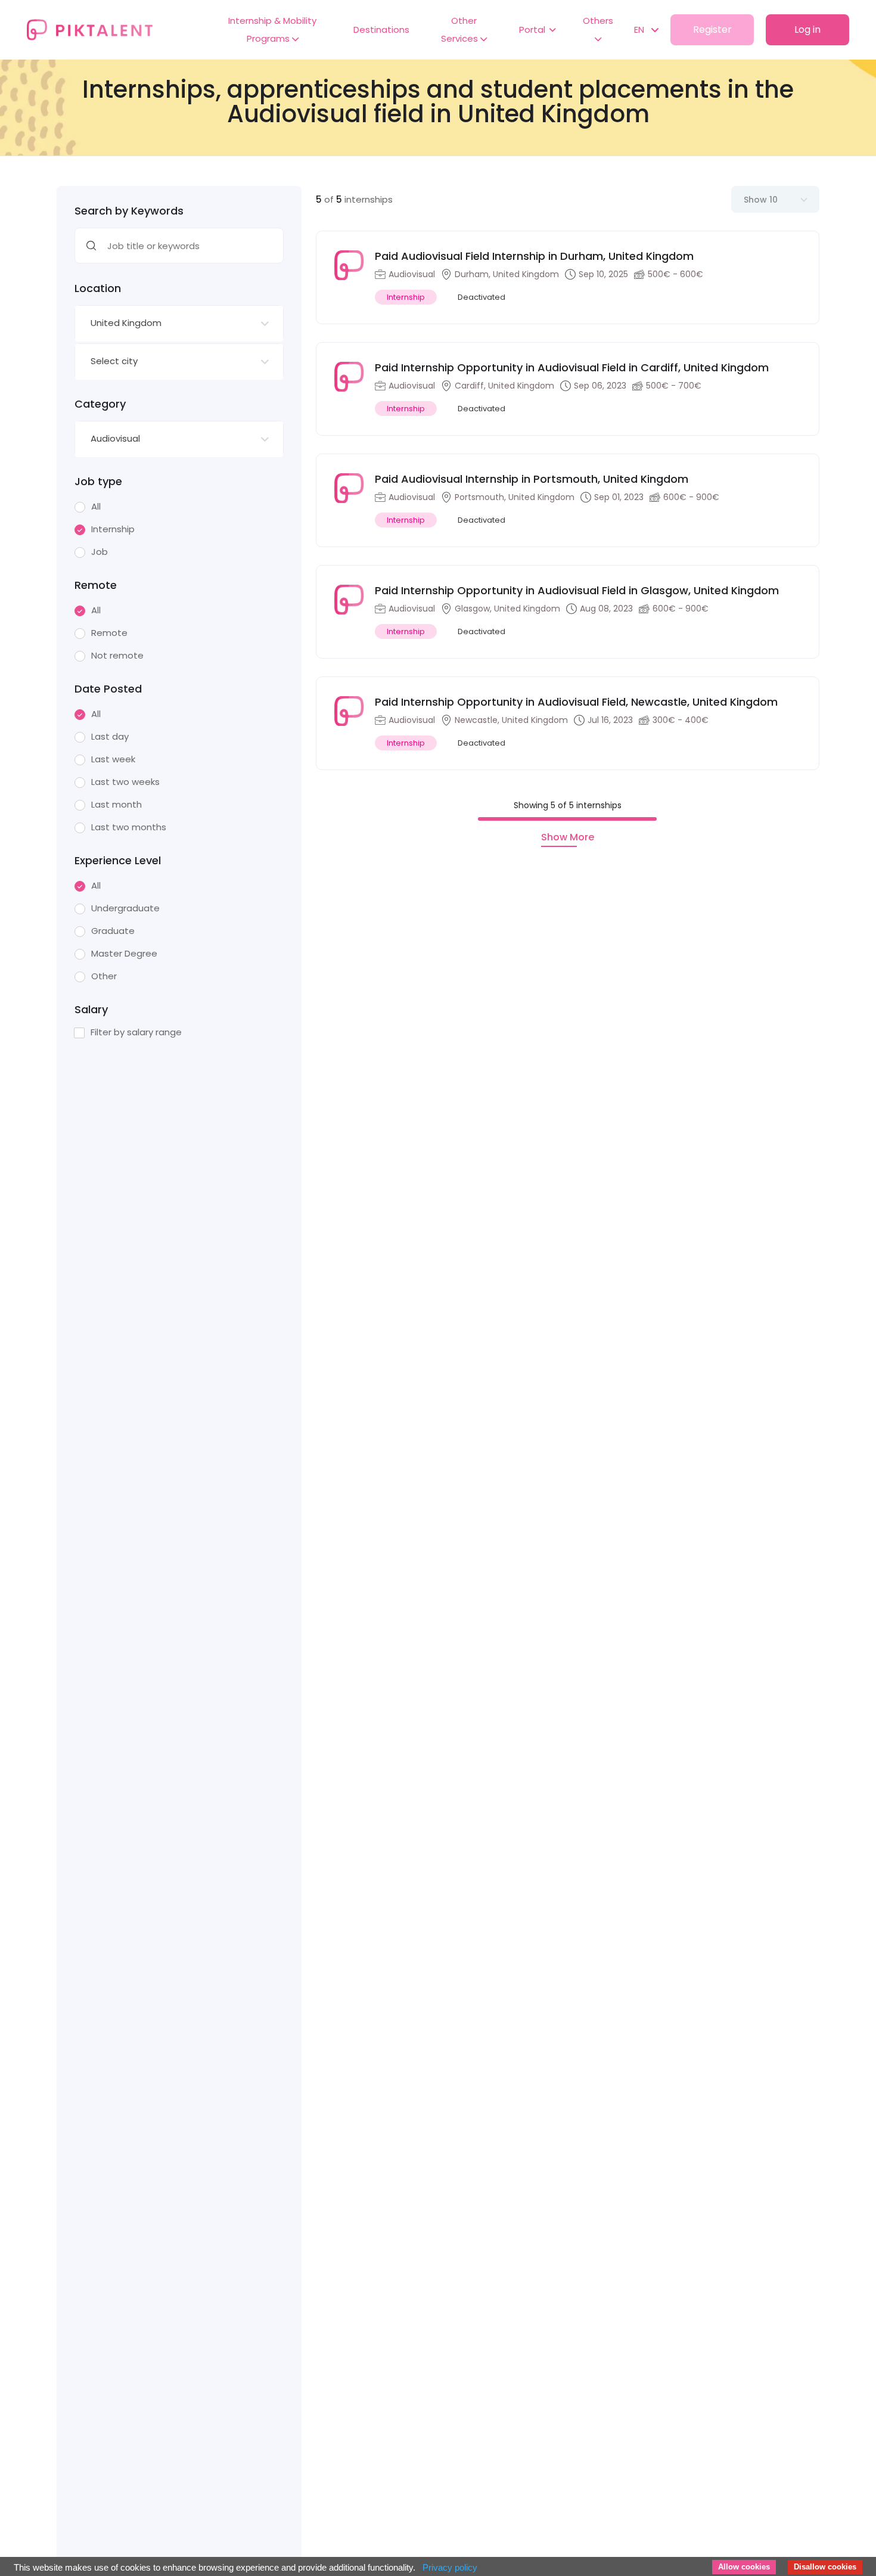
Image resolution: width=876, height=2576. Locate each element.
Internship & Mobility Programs (272, 30)
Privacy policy (450, 2567)
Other (104, 976)
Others (598, 21)
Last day (110, 737)
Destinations (381, 30)
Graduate (113, 931)
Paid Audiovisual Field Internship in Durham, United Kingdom (534, 256)
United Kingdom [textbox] (126, 323)
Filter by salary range (136, 1032)
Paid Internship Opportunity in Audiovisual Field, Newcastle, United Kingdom (576, 702)
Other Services (461, 30)
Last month (117, 805)
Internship (113, 529)
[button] (640, 30)
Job (100, 552)
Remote (109, 633)
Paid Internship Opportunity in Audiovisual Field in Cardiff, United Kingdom (572, 367)
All (96, 507)
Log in (807, 30)
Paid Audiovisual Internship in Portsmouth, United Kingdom (532, 479)
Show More (568, 837)
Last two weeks (125, 782)
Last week (113, 759)
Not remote (117, 656)
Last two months (129, 827)
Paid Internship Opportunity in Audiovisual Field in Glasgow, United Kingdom (577, 590)
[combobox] (179, 324)
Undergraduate (125, 908)
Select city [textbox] (114, 361)
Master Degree (124, 954)
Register (712, 30)
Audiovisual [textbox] (115, 438)
